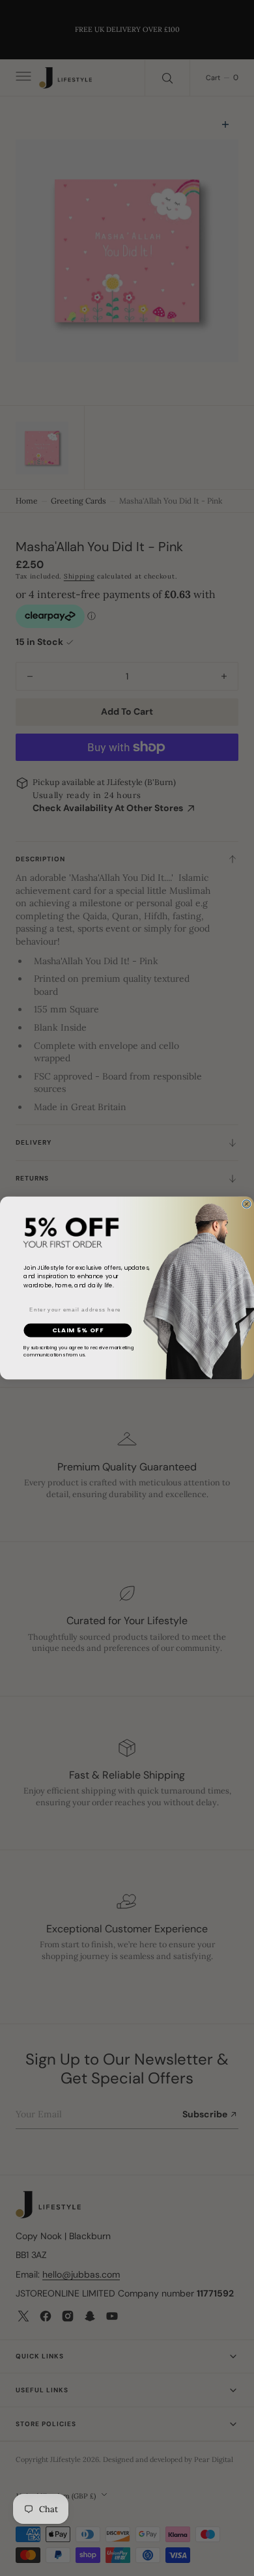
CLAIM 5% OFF (78, 1330)
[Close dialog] (246, 1204)
